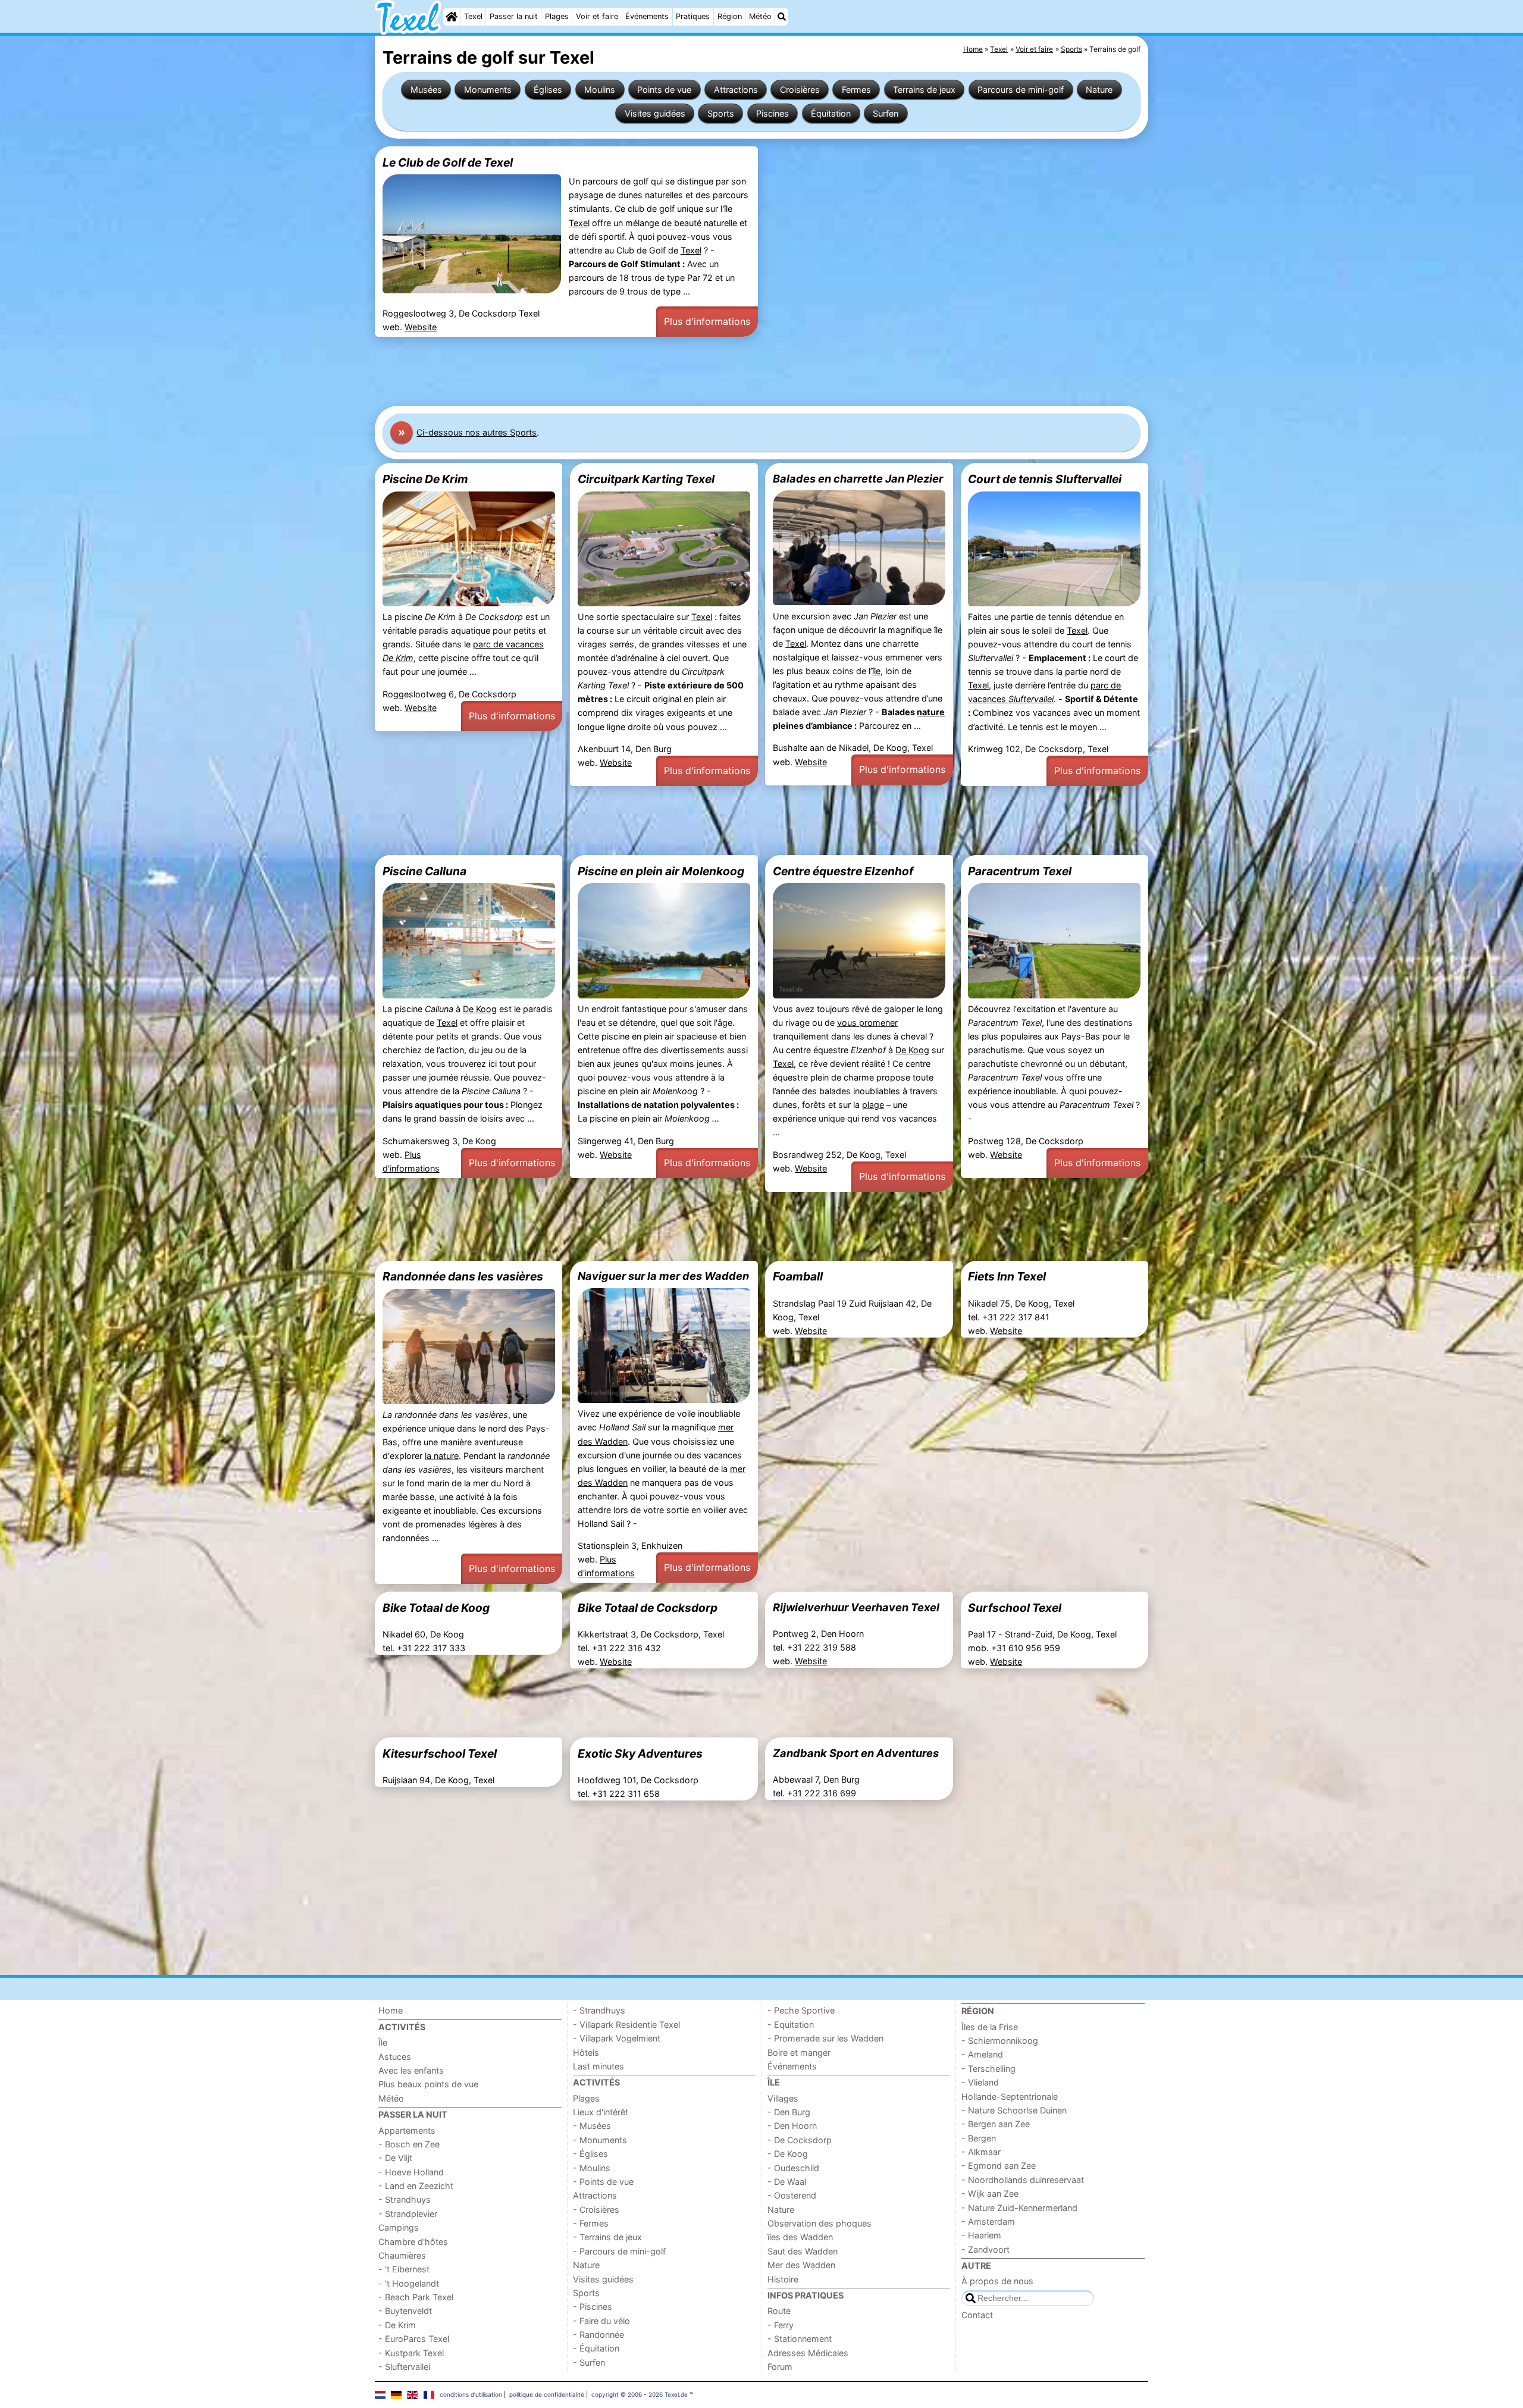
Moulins (600, 90)
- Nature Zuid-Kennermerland (1019, 2208)
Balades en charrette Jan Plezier (858, 478)
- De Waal (787, 2182)
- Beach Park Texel (416, 2297)
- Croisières (596, 2210)
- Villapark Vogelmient (617, 2038)
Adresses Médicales (808, 2353)
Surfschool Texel (1015, 1608)
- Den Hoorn (792, 2126)
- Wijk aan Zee (990, 2193)
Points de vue (664, 90)
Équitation (831, 113)
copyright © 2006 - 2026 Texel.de (640, 2394)
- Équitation (596, 2348)
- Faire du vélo (601, 2321)
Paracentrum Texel (1020, 871)
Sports (721, 113)
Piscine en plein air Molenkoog (661, 871)
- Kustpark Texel (411, 2353)
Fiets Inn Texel (1007, 1276)
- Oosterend (792, 2195)
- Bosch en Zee (409, 2144)
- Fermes (591, 2223)
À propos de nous (997, 2281)
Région (730, 16)
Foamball (798, 1276)
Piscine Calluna (424, 871)
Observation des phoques (820, 2223)
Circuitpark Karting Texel (646, 479)
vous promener (867, 1023)
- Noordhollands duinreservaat (1023, 2180)
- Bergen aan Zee (996, 2124)
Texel (473, 16)
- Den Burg (789, 2112)
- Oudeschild (793, 2168)
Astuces (395, 2057)
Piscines (773, 113)
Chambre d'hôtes (413, 2242)
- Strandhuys (405, 2199)
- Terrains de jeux (607, 2237)
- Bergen (979, 2138)
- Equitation (791, 2025)
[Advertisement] (732, 371)
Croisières (800, 90)
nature (931, 712)
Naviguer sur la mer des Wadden (663, 1276)
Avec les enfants (411, 2070)
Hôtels (586, 2052)
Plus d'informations (707, 321)
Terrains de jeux (924, 90)
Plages (557, 16)
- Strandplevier (408, 2214)
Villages (783, 2098)
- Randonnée (598, 2335)
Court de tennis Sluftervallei (1045, 479)
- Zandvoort (985, 2249)
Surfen (886, 113)
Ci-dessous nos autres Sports (477, 432)
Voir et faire (597, 16)
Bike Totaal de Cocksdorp (648, 1608)
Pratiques (693, 16)
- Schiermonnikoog (1000, 2041)
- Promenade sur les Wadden (825, 2038)
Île (383, 2042)
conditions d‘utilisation (471, 2394)
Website (421, 327)
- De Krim (397, 2325)
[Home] (452, 17)
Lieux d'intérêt (601, 2112)
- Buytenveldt (405, 2311)
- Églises (590, 2154)
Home (391, 2010)
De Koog (480, 1009)
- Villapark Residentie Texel (626, 2025)
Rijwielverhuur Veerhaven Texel (856, 1607)
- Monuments (600, 2140)
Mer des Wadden (801, 2265)
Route (779, 2311)
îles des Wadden (800, 2237)
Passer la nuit (514, 16)
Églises (548, 90)
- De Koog (788, 2154)
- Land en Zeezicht (416, 2186)
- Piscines (593, 2307)
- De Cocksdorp (800, 2140)
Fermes (856, 90)
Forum (780, 2367)
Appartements (407, 2130)
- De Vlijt (395, 2158)
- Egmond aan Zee (999, 2166)
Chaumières (402, 2255)
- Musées (592, 2126)
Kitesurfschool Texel (440, 1753)
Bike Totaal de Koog (436, 1608)
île (876, 671)
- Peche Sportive (801, 2010)
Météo (760, 16)
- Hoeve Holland (411, 2172)
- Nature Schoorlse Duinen (1014, 2110)
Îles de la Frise (990, 2027)
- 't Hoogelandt (409, 2283)
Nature (1099, 90)
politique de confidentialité (547, 2394)
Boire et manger (799, 2052)
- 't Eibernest (404, 2269)
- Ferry (781, 2325)
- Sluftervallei (404, 2367)
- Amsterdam (988, 2221)
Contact (977, 2315)
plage (873, 1105)
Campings (399, 2227)
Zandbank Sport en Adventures (856, 1753)
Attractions (736, 90)
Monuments (488, 90)
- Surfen (589, 2362)
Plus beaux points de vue (428, 2084)
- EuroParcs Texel (414, 2339)
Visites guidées (655, 113)
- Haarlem (981, 2235)
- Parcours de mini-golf (619, 2251)
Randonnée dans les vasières (463, 1276)
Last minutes (598, 2066)
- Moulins (592, 2168)
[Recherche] (782, 17)
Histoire (783, 2279)
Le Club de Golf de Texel (448, 162)
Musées (426, 90)
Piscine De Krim (425, 479)
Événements (647, 16)
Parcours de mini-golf (1021, 90)
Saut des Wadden (803, 2251)
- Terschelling (988, 2069)
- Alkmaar (981, 2152)
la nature (442, 1456)
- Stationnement (800, 2339)
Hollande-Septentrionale (1010, 2097)
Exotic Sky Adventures (640, 1753)
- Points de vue (603, 2182)
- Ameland (982, 2054)
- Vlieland (980, 2082)
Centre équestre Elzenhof (843, 871)
